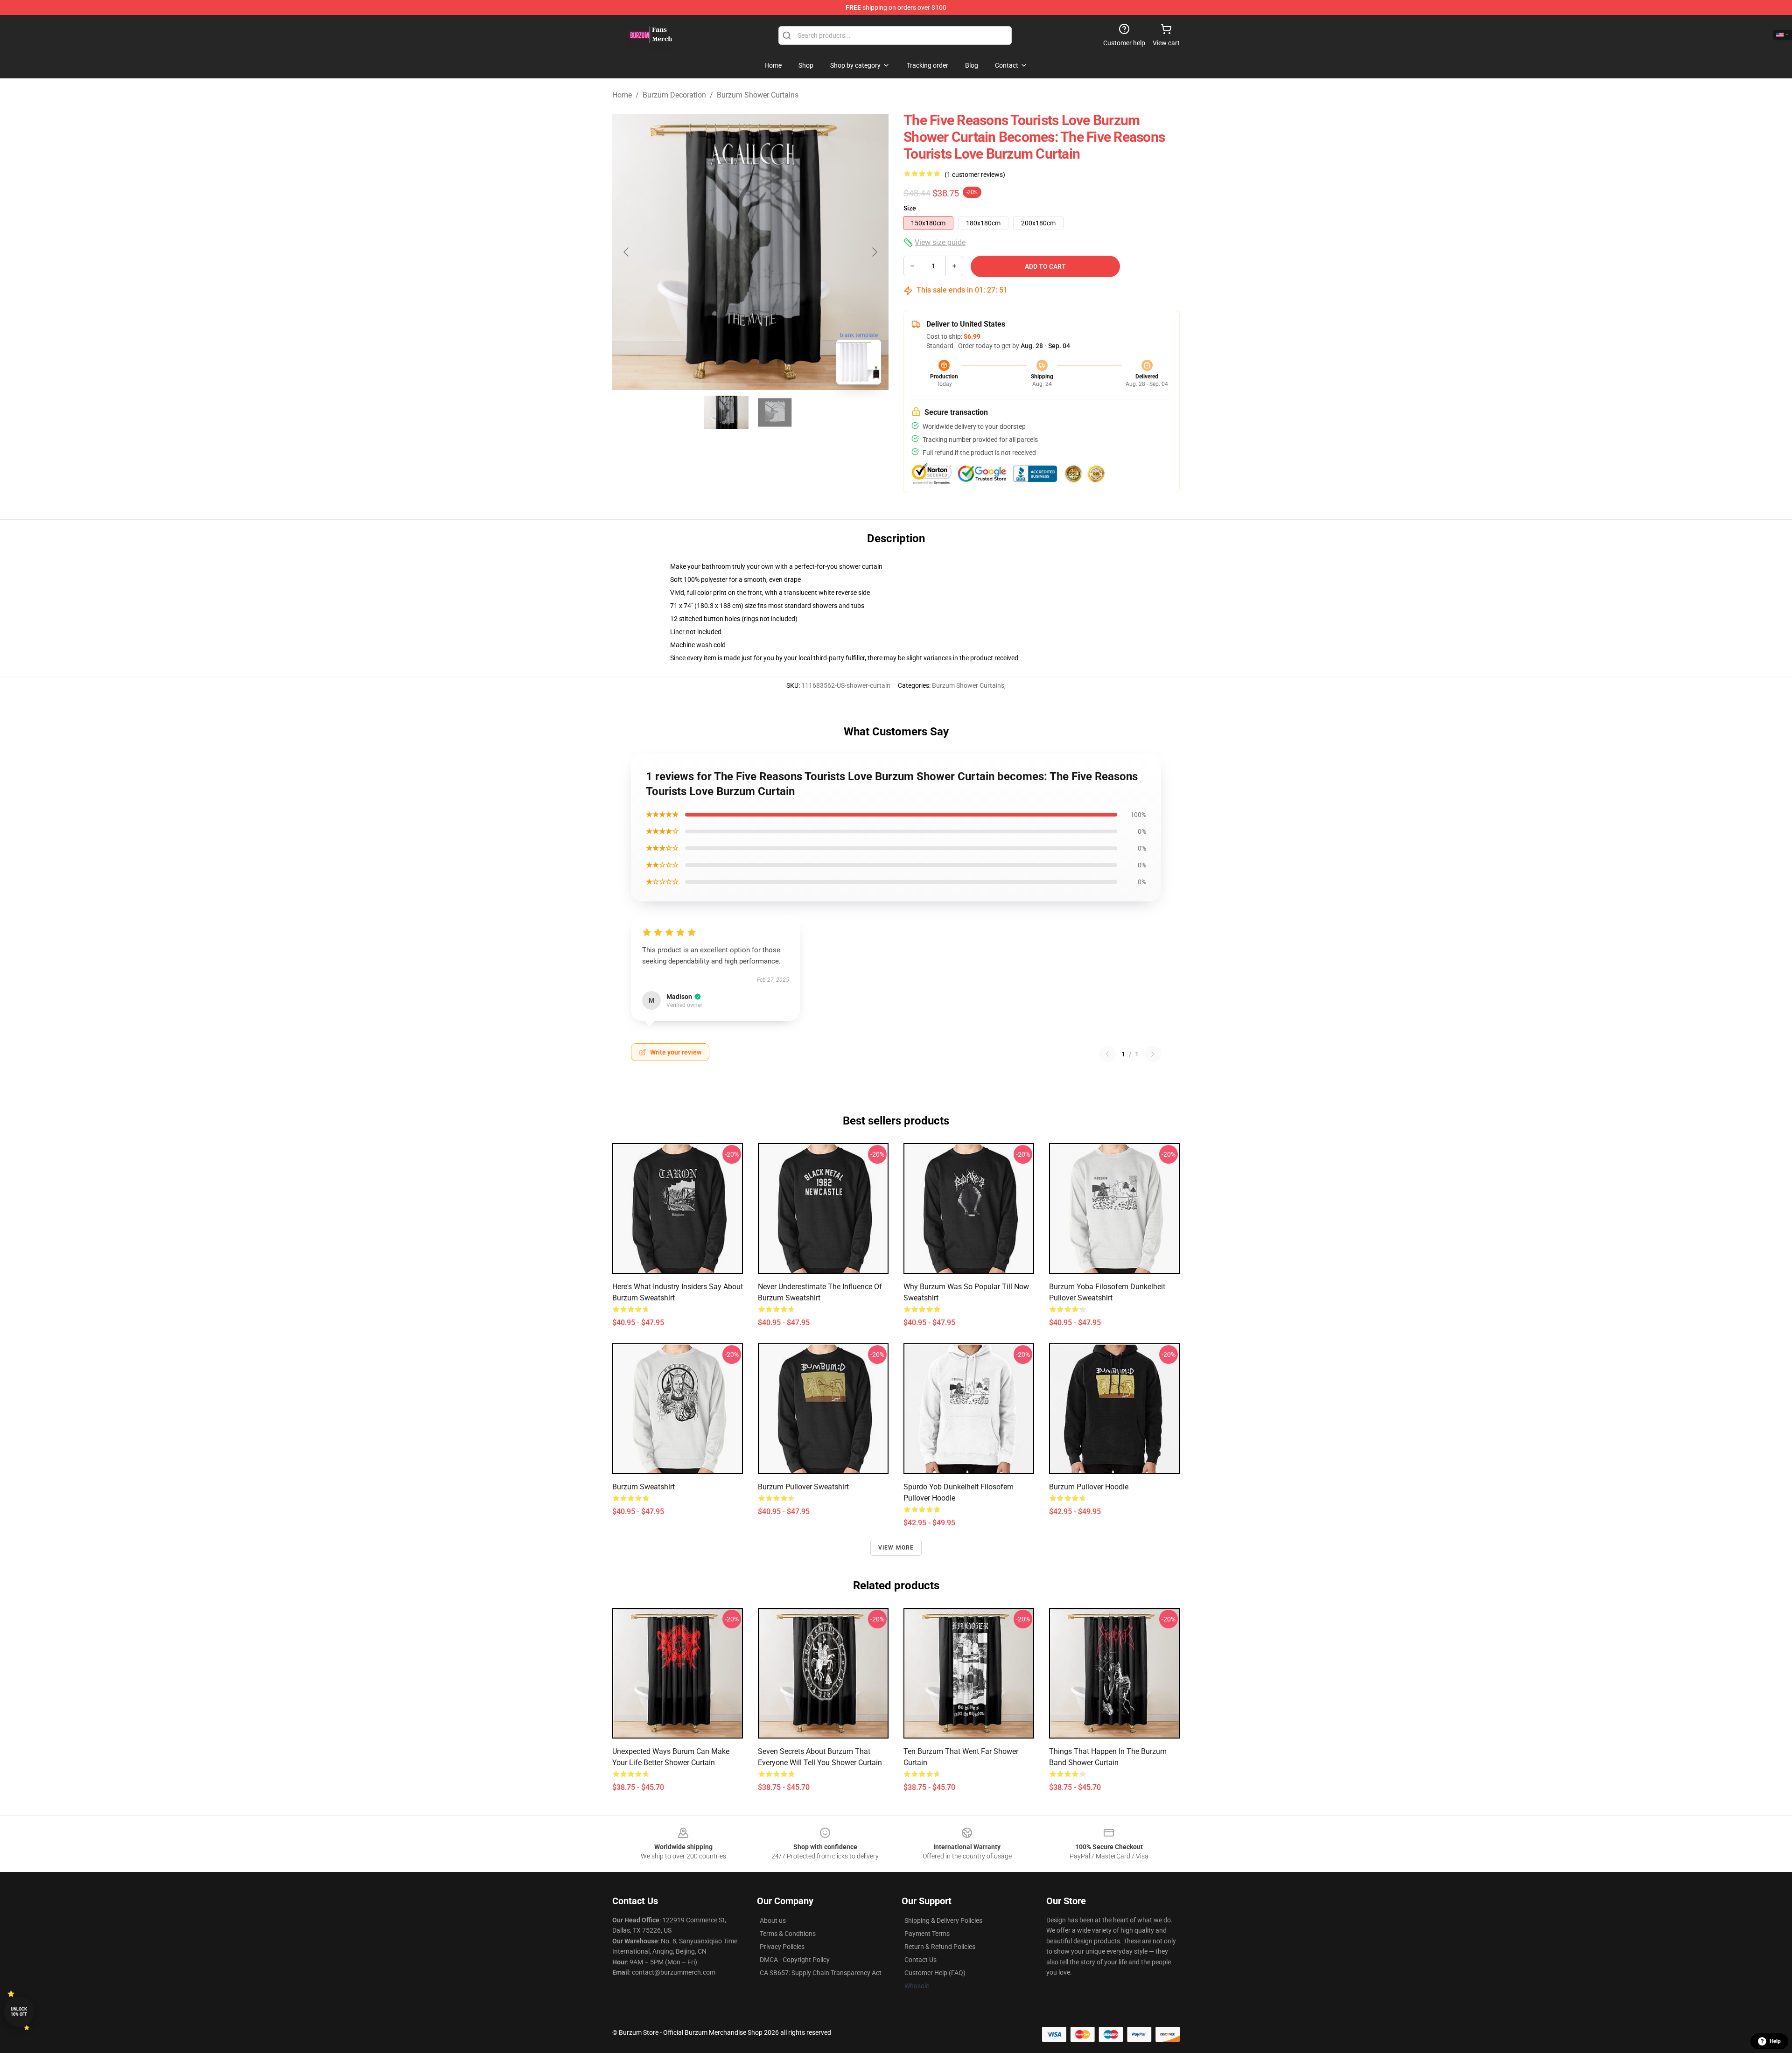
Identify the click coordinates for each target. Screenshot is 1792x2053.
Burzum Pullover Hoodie (1089, 1487)
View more (896, 1548)
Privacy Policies (782, 1947)
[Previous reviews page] (1107, 1054)
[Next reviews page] (1153, 1054)
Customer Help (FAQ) (935, 1973)
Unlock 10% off (19, 2012)
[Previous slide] (627, 252)
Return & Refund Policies (940, 1947)
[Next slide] (874, 252)
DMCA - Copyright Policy (795, 1960)
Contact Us (920, 1960)
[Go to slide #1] (726, 412)
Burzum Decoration (674, 95)
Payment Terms (927, 1934)
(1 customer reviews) (975, 175)
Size (910, 208)
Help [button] (1775, 2041)
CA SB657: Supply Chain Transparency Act (821, 1973)
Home (622, 95)
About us (773, 1920)
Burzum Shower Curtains (758, 95)
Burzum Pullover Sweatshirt (803, 1487)
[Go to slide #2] (775, 412)
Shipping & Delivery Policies (943, 1920)
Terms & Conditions (788, 1934)
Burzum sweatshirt (644, 1487)
